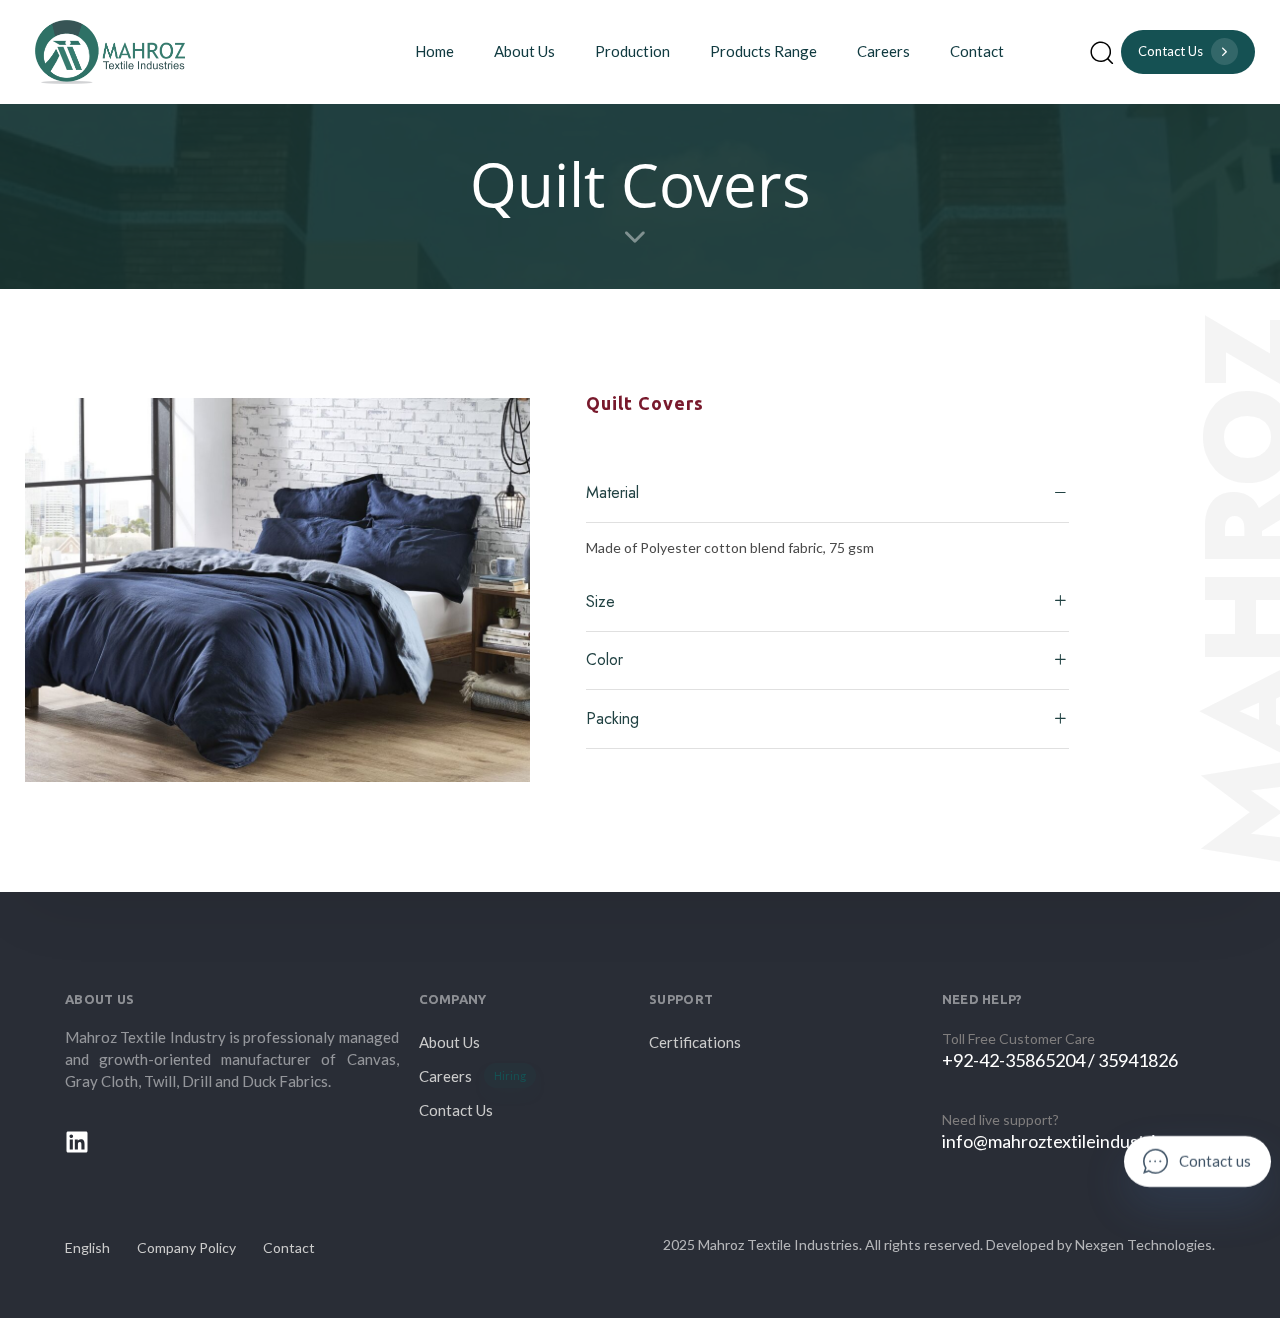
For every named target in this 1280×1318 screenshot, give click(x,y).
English (87, 1247)
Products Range (763, 51)
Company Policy (186, 1247)
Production (632, 51)
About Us (524, 51)
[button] (1101, 52)
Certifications (695, 1042)
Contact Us (456, 1110)
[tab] (827, 493)
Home (434, 51)
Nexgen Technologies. (1145, 1244)
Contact (977, 51)
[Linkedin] (77, 1142)
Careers (883, 51)
